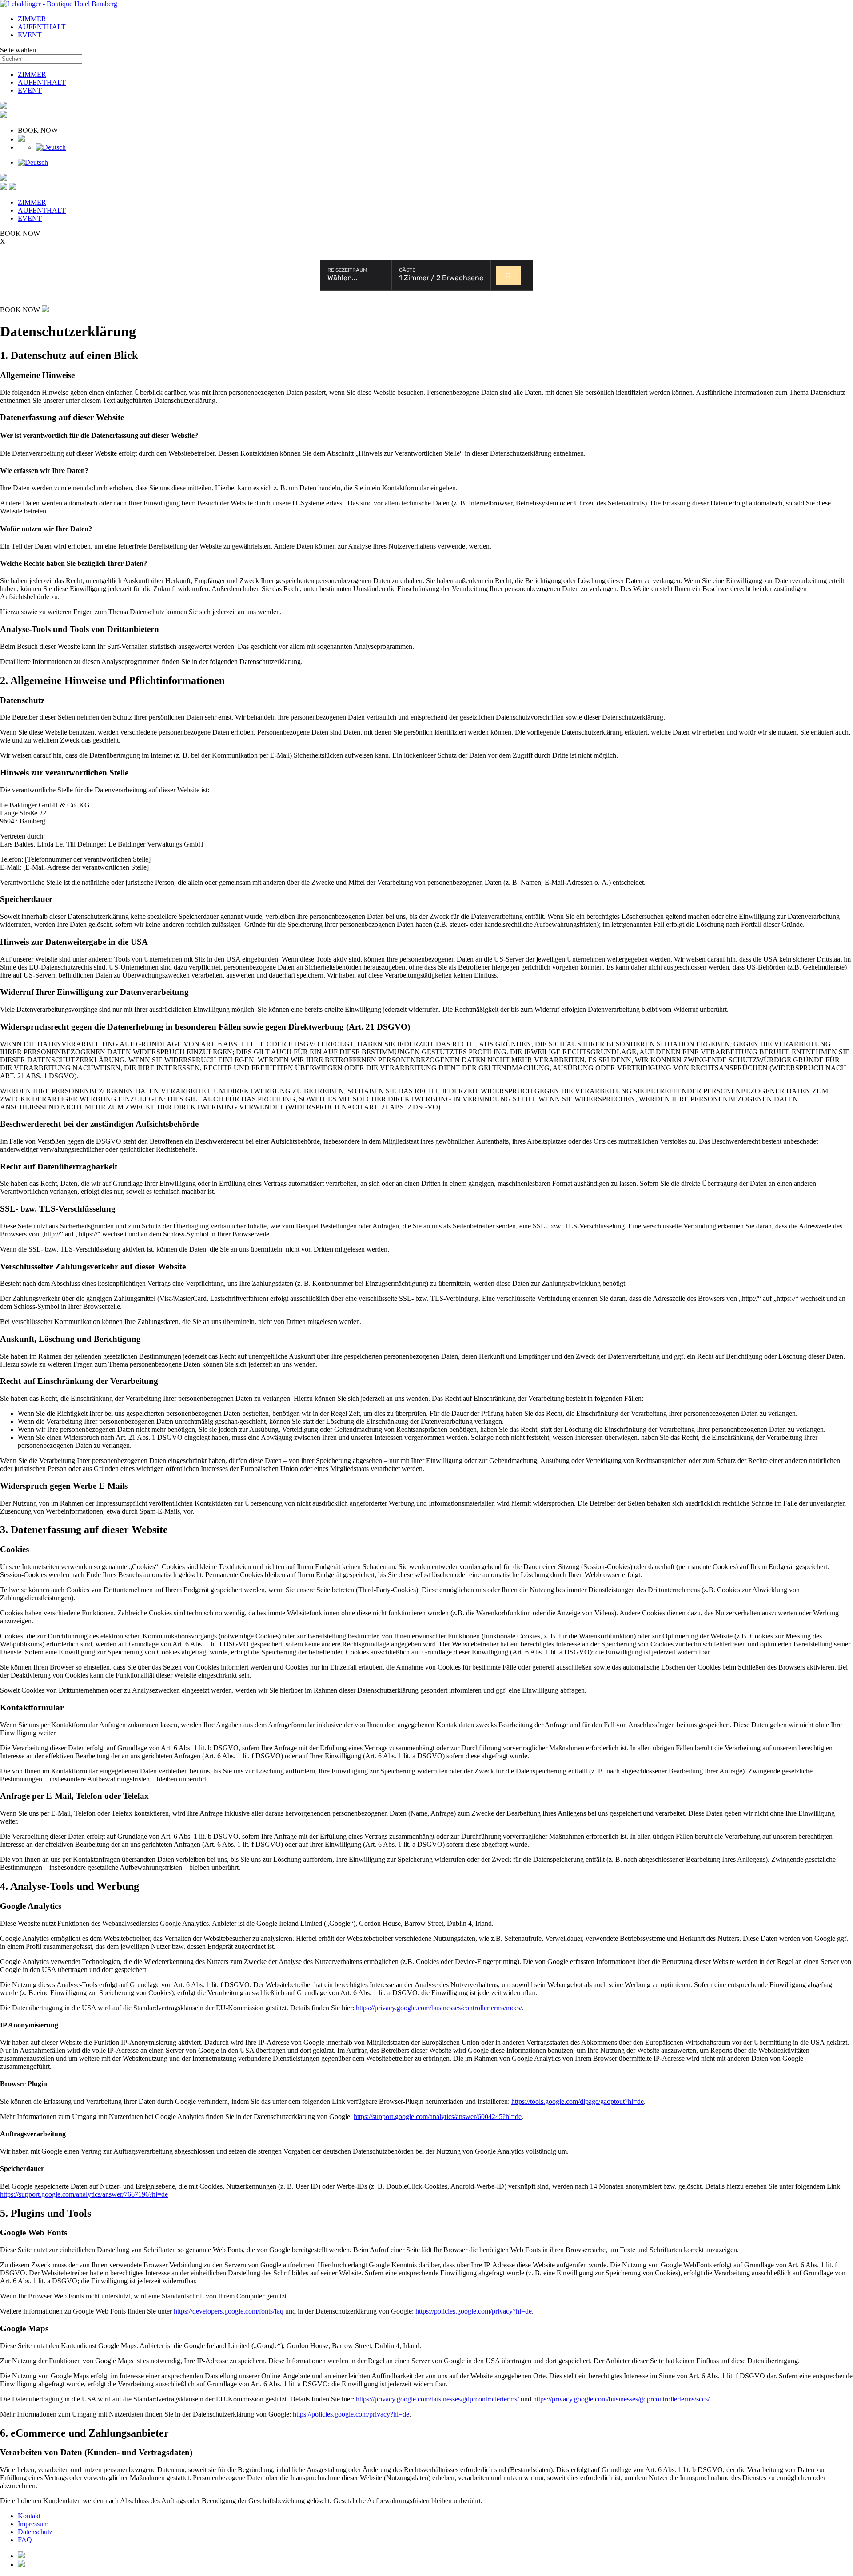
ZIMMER (32, 19)
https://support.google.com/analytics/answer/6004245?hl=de (438, 2117)
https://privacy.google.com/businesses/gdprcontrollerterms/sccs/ (621, 2399)
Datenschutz (35, 2532)
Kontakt (29, 2516)
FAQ (25, 2540)
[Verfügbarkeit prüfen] (508, 275)
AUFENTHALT (42, 27)
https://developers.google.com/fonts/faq (229, 2311)
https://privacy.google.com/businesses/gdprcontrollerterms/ (437, 2399)
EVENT (30, 35)
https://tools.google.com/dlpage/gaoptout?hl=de (578, 2101)
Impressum (33, 2524)
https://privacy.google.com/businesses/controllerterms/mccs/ (439, 2008)
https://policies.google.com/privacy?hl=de (474, 2311)
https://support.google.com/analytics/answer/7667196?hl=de (84, 2194)
